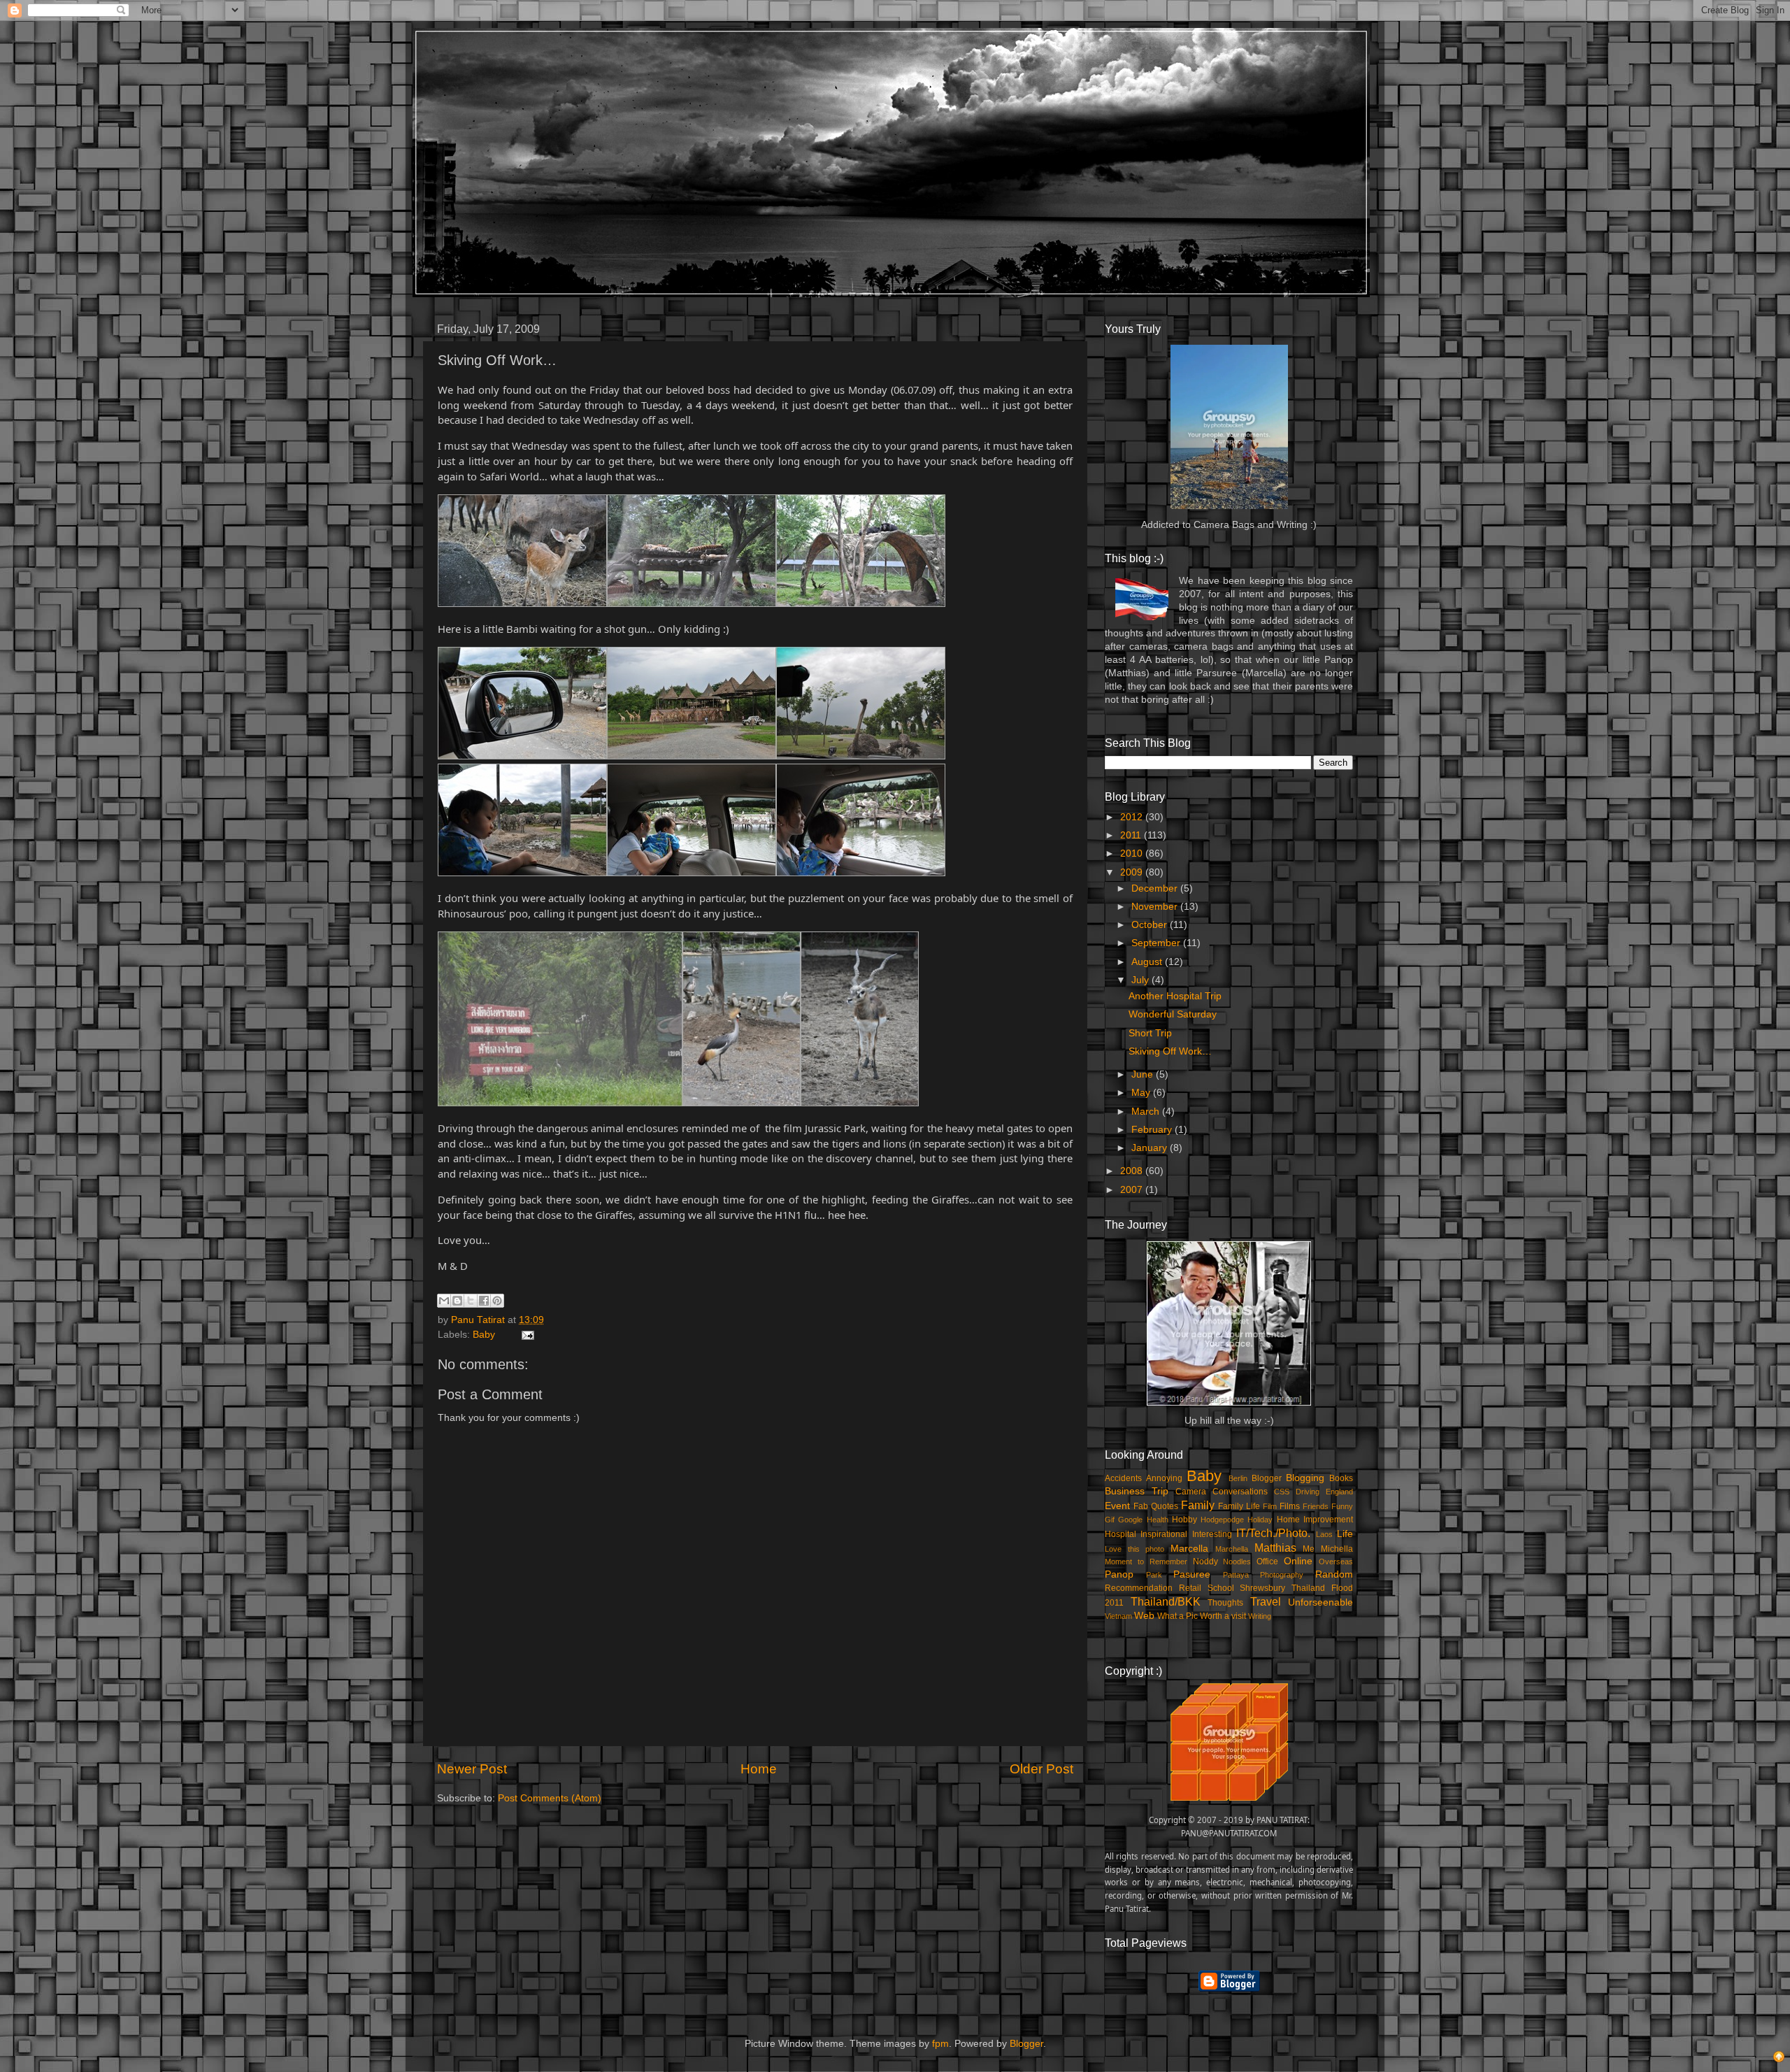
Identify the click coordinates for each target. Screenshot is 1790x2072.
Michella (1337, 1549)
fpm (940, 2044)
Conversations (1240, 1492)
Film (1270, 1506)
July (1141, 980)
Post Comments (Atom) (550, 1798)
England (1339, 1492)
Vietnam (1118, 1616)
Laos (1324, 1534)
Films (1290, 1506)
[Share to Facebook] (484, 1301)
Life (1345, 1534)
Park (1154, 1575)
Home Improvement (1315, 1520)
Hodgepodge (1222, 1520)
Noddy (1205, 1562)
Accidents (1123, 1478)
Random (1334, 1574)
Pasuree (1192, 1574)
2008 (1133, 1171)
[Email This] (444, 1301)
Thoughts (1225, 1603)
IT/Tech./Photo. (1273, 1533)
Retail (1190, 1588)
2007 (1133, 1190)
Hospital (1120, 1534)
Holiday (1260, 1520)
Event (1117, 1506)
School (1221, 1588)
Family (1198, 1505)
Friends (1316, 1506)
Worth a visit (1223, 1616)
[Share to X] (471, 1301)
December (1156, 888)
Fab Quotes (1156, 1506)
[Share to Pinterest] (497, 1301)
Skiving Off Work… (1170, 1051)
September (1157, 943)
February (1153, 1130)
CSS (1282, 1492)
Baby (484, 1335)
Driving (1308, 1492)
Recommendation (1139, 1588)
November (1156, 907)
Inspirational (1164, 1534)
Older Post (1041, 1769)
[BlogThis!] (457, 1301)
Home (759, 1769)
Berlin (1238, 1478)
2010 (1133, 853)
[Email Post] (525, 1335)
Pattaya (1236, 1575)
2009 (1133, 872)
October (1151, 925)
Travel (1266, 1601)
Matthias (1275, 1548)
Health (1158, 1520)
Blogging (1305, 1478)
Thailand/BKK (1166, 1601)
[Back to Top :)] (1779, 2059)
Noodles (1237, 1562)
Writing (1260, 1616)
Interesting (1212, 1534)
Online (1298, 1561)
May (1142, 1093)
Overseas (1336, 1562)
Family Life (1239, 1506)
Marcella (1189, 1549)
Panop (1119, 1574)
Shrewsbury (1262, 1588)
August (1148, 962)
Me (1309, 1549)
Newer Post (472, 1769)
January (1151, 1148)
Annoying (1164, 1478)
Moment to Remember (1146, 1562)
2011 (1132, 835)
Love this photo (1134, 1549)
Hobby (1184, 1520)
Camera (1191, 1492)
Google (1130, 1520)
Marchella (1232, 1549)
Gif (1110, 1520)
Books (1341, 1478)
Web (1144, 1616)
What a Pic (1177, 1616)
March (1147, 1112)
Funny (1342, 1506)
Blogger (1267, 1478)
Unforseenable (1320, 1602)
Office (1267, 1562)
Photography (1282, 1575)
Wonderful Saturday (1173, 1014)
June (1144, 1074)
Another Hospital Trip (1175, 996)
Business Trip (1137, 1491)
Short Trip (1150, 1033)
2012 (1133, 817)
